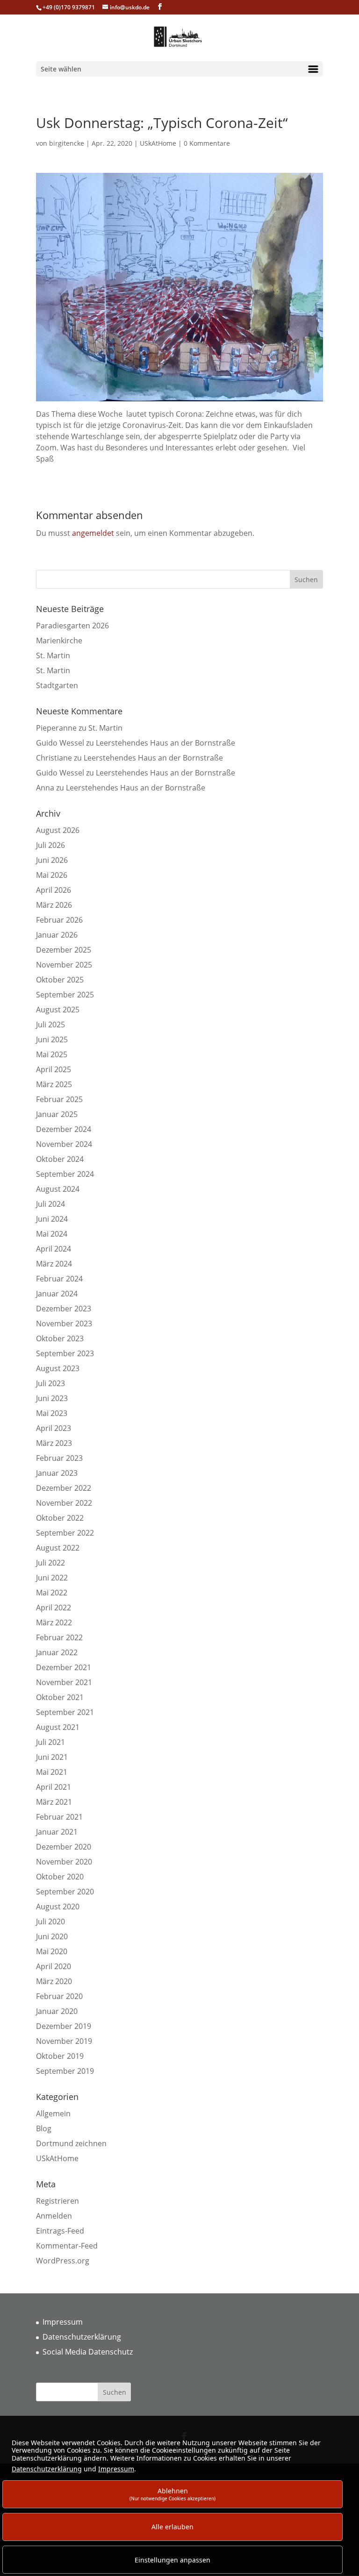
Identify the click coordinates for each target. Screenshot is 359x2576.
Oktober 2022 (60, 1518)
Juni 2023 (52, 1398)
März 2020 (54, 1981)
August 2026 (58, 830)
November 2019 (64, 2041)
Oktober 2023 (60, 1338)
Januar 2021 (57, 1832)
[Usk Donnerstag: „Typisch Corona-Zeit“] (179, 403)
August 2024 (58, 1189)
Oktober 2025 (60, 980)
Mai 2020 (52, 1951)
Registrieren (57, 2201)
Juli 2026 (50, 845)
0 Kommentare (207, 143)
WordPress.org (63, 2261)
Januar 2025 (57, 1114)
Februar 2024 (59, 1279)
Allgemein (53, 2113)
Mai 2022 (52, 1593)
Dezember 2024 (64, 1129)
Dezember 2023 (64, 1309)
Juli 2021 (50, 1742)
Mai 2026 (52, 875)
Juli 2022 (50, 1563)
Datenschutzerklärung (82, 2337)
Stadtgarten (57, 685)
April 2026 (54, 890)
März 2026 (54, 905)
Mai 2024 (52, 1234)
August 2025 (58, 1010)
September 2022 (65, 1533)
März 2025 (54, 1084)
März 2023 (54, 1443)
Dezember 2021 (64, 1667)
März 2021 (54, 1802)
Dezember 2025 (64, 950)
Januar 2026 (57, 935)
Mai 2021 (52, 1772)
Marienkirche (59, 640)
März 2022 (54, 1622)
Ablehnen (172, 2494)
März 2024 (54, 1264)
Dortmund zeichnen (71, 2143)
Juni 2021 (52, 1757)
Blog (44, 2128)
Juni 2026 (52, 860)
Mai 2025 (52, 1054)
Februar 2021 (59, 1817)
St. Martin (53, 655)
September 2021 (65, 1712)
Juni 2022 (52, 1578)
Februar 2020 (59, 1996)
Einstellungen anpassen (172, 2560)
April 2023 (54, 1428)
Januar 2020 (57, 2011)
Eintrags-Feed (60, 2231)
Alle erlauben (172, 2527)
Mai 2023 (52, 1413)
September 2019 (65, 2071)
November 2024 (64, 1144)
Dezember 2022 (64, 1488)
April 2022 (54, 1608)
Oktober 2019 (60, 2056)
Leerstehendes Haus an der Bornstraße (165, 743)
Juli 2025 (50, 1025)
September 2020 (65, 1892)
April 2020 (54, 1966)
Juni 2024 (52, 1219)
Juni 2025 (52, 1039)
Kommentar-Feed (67, 2246)
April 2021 (54, 1787)
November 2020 (64, 1862)
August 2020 (58, 1907)
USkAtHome (158, 143)
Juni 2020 (52, 1936)
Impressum (63, 2322)
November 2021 (64, 1682)
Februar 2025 (59, 1099)
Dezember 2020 (64, 1847)
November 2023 (64, 1324)
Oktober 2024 (60, 1159)
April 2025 (54, 1069)
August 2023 (58, 1368)
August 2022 (58, 1548)
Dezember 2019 (64, 2026)
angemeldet (93, 533)
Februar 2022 (59, 1637)
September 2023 (65, 1353)
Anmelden (54, 2216)
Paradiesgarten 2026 (72, 626)
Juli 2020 (50, 1921)
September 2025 (65, 995)
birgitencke (67, 143)
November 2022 (64, 1503)
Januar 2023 (57, 1473)
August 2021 (58, 1727)
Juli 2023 (50, 1383)
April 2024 (54, 1249)
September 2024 (65, 1174)
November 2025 (64, 965)
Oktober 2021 (60, 1697)
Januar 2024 (57, 1294)
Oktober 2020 (60, 1877)
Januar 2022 (57, 1652)
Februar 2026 (59, 920)
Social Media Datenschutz (88, 2352)
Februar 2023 (59, 1458)
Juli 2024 (50, 1204)
